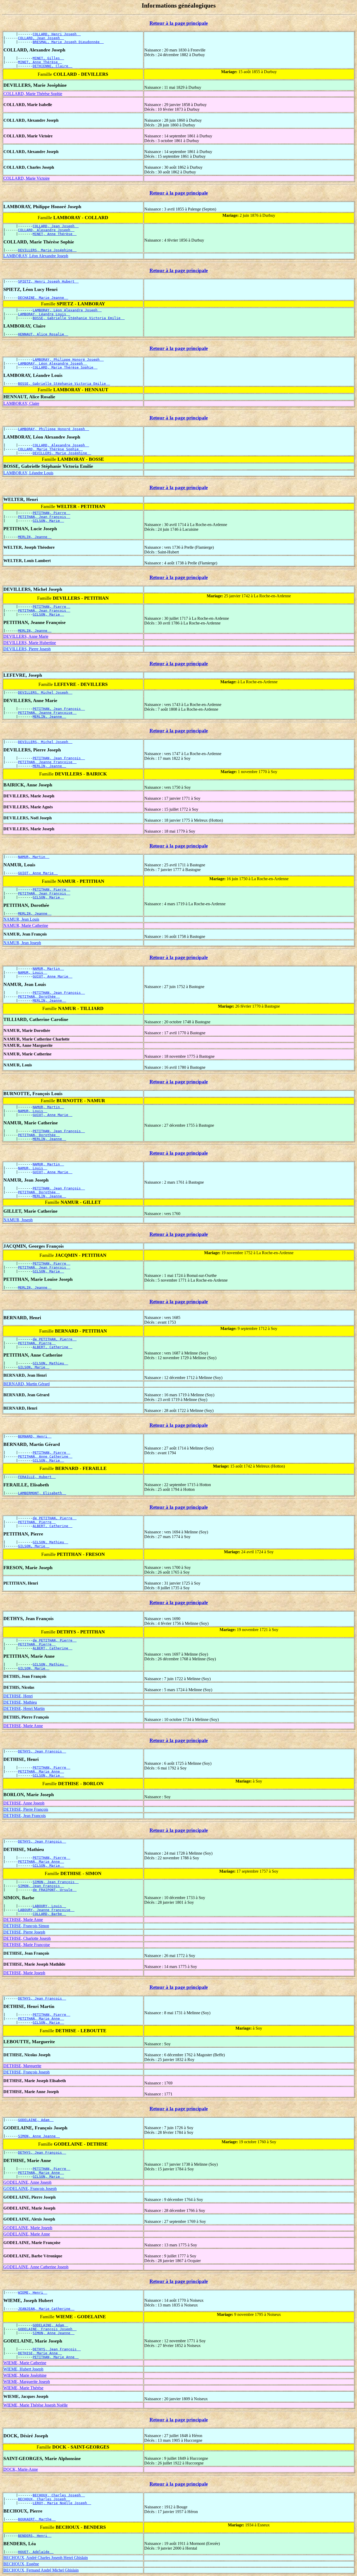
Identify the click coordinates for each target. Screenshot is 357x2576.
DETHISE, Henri (18, 1696)
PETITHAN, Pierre (51, 513)
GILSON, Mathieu (50, 1363)
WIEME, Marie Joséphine (25, 2375)
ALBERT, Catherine (53, 1347)
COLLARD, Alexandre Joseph (46, 230)
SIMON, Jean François (56, 1882)
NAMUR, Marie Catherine (26, 925)
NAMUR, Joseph (18, 1220)
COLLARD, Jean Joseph (41, 38)
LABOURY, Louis (49, 1906)
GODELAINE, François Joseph (30, 2189)
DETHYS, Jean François (42, 1751)
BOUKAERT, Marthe (37, 2519)
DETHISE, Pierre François (26, 1809)
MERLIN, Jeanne (35, 537)
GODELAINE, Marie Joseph (28, 2228)
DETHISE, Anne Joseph (24, 1803)
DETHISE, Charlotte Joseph (27, 1938)
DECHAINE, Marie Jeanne (43, 298)
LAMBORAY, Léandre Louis (44, 314)
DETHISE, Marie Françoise (27, 1945)
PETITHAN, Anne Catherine (45, 1456)
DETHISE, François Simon (26, 1926)
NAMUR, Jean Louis (21, 919)
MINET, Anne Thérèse (40, 62)
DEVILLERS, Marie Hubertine (30, 643)
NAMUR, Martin (34, 857)
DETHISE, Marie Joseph (24, 1973)
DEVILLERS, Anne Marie (26, 636)
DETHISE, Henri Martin (24, 1708)
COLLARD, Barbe (49, 1914)
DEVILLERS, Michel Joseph (45, 693)
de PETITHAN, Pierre (55, 1339)
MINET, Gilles (48, 58)
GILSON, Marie (48, 521)
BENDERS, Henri (35, 2536)
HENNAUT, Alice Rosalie (43, 334)
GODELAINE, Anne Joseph (27, 2182)
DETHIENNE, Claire (53, 66)
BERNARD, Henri (35, 1436)
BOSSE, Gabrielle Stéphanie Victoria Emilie (79, 318)
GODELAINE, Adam (36, 2120)
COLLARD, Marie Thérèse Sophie (33, 94)
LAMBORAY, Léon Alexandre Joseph (36, 256)
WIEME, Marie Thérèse (23, 2388)
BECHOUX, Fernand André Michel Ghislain (41, 2570)
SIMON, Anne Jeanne (39, 2136)
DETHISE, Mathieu (20, 1702)
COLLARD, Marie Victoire (27, 178)
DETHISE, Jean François (25, 1816)
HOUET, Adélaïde (36, 2552)
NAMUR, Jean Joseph (22, 943)
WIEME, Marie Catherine (25, 2363)
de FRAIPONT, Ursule (55, 1890)
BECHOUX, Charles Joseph (59, 2495)
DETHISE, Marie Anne (23, 1726)
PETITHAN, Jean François (44, 517)
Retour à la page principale (179, 23)
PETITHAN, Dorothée (39, 997)
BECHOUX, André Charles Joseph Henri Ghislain (46, 2558)
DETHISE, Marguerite (22, 2066)
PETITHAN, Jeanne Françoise (47, 713)
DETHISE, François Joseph (27, 2072)
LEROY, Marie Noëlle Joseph (62, 2503)
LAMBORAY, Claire (21, 403)
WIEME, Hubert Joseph (23, 2369)
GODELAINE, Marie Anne (27, 2234)
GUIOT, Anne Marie (38, 873)
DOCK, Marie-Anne (21, 2469)
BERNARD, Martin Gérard (27, 1384)
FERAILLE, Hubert (37, 1477)
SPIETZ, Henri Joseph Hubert (48, 281)
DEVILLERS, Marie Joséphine (47, 250)
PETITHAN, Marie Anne (41, 1771)
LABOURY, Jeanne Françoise (46, 1910)
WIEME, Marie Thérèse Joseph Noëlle (36, 2405)
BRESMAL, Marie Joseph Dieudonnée (68, 42)
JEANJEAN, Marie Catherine (46, 2309)
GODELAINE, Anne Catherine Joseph (36, 2267)
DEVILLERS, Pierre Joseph (27, 649)
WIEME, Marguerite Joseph (27, 2382)
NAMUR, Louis (33, 972)
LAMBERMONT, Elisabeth (42, 1493)
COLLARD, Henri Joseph (57, 34)
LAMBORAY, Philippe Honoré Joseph (68, 360)
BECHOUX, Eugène (21, 2564)
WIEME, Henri (33, 2292)
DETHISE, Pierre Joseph (24, 1932)
